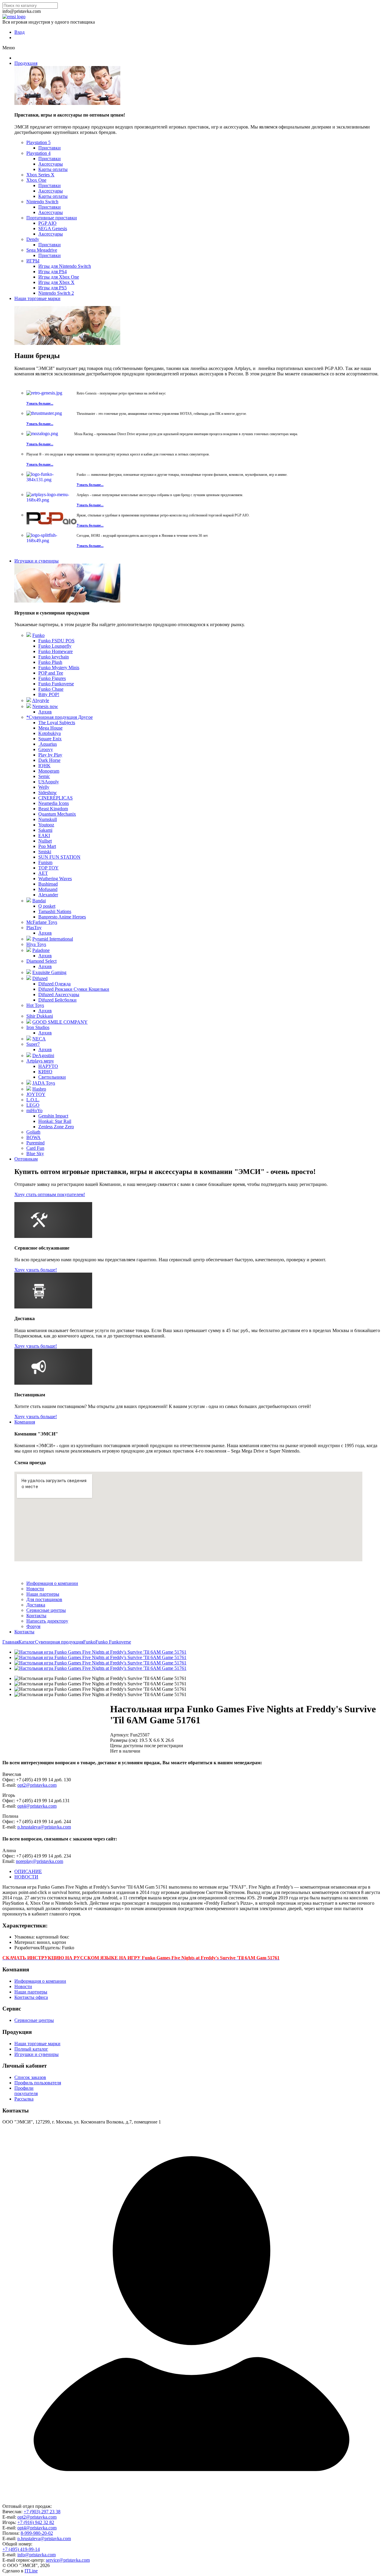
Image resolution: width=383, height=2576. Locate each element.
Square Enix (50, 739)
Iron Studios (38, 1027)
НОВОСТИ (26, 1877)
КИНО (45, 1072)
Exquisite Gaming (49, 972)
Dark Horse (49, 760)
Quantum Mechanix (57, 814)
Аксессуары (51, 164)
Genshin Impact (53, 1116)
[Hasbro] (29, 1089)
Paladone (41, 950)
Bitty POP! (49, 694)
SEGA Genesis (53, 228)
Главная (10, 1642)
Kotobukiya (50, 733)
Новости (35, 1589)
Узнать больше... (40, 403)
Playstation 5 (38, 142)
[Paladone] (29, 950)
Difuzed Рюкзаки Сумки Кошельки (74, 989)
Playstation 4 (38, 153)
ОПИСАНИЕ (28, 1871)
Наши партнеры (43, 1594)
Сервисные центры (46, 1610)
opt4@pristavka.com (37, 1806)
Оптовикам (26, 1159)
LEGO (33, 1105)
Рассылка (24, 2099)
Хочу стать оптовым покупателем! (50, 1194)
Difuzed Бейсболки (57, 1000)
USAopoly (49, 782)
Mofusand (48, 889)
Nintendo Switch (42, 202)
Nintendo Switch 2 (56, 293)
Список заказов (30, 2077)
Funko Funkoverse (56, 684)
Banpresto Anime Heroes (62, 917)
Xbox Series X (40, 175)
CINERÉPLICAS (56, 798)
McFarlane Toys (42, 922)
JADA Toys (44, 1083)
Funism (45, 862)
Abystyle (41, 700)
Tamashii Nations (55, 911)
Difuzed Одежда (54, 984)
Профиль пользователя (38, 2083)
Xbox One (36, 180)
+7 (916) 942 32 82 (36, 2522)
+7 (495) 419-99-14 (21, 2549)
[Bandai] (29, 901)
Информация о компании (52, 1583)
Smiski (45, 852)
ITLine (31, 2571)
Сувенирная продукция (59, 1642)
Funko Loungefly (55, 646)
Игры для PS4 (53, 272)
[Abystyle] (29, 700)
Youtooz (46, 825)
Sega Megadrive (42, 250)
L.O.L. (33, 1100)
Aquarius (48, 744)
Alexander (48, 895)
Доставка (36, 1605)
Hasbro (39, 1089)
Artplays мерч (40, 1061)
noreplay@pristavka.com (39, 1861)
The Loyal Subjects (57, 723)
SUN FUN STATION (59, 857)
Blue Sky (35, 1154)
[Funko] (29, 635)
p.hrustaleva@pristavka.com (44, 1827)
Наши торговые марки (37, 298)
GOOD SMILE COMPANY (60, 1022)
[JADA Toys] (29, 1083)
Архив (45, 712)
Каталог (27, 1642)
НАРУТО (48, 1066)
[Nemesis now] (29, 706)
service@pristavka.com (68, 2560)
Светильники (52, 1077)
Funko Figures (52, 678)
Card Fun (35, 1148)
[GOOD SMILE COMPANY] (29, 1022)
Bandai (39, 901)
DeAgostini (43, 1055)
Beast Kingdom (53, 809)
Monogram (49, 771)
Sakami (45, 830)
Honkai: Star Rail (55, 1121)
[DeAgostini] (29, 1055)
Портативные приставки (52, 218)
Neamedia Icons (54, 803)
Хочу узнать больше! (36, 1270)
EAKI (44, 836)
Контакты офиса (31, 1997)
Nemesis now (45, 706)
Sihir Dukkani (40, 1016)
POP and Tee (51, 673)
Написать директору (47, 1621)
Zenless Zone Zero (56, 1127)
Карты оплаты (53, 169)
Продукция (26, 63)
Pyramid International (53, 939)
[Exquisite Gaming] (29, 972)
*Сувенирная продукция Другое (60, 717)
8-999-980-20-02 (37, 2533)
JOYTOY (36, 1094)
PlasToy (34, 928)
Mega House (50, 728)
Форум (33, 1626)
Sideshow (48, 792)
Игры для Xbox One (59, 277)
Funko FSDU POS (56, 641)
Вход (19, 32)
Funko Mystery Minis (59, 668)
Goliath (33, 1132)
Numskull (48, 819)
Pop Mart (47, 846)
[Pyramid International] (29, 939)
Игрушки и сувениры (37, 561)
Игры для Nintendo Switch (65, 266)
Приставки (50, 148)
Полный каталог (31, 2049)
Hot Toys (35, 1005)
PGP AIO (47, 223)
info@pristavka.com (37, 2555)
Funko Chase (51, 689)
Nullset (45, 841)
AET (43, 873)
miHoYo (34, 1110)
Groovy (46, 749)
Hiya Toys (36, 944)
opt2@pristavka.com (37, 1785)
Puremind (35, 1143)
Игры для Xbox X (56, 282)
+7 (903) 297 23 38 (42, 2512)
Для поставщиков (44, 1599)
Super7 (33, 1044)
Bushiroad (48, 884)
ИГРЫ (33, 261)
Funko (38, 635)
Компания (25, 1422)
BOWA (34, 1137)
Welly (44, 787)
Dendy (33, 239)
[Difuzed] (29, 978)
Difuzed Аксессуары (59, 995)
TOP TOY (48, 868)
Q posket (47, 906)
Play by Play (50, 755)
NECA (39, 1039)
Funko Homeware (56, 651)
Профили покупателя (26, 2091)
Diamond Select (41, 961)
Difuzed (40, 978)
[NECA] (29, 1039)
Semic (44, 776)
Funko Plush (50, 662)
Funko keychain (54, 657)
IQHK (44, 766)
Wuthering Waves (55, 879)
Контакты (36, 1616)
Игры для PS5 (53, 288)
